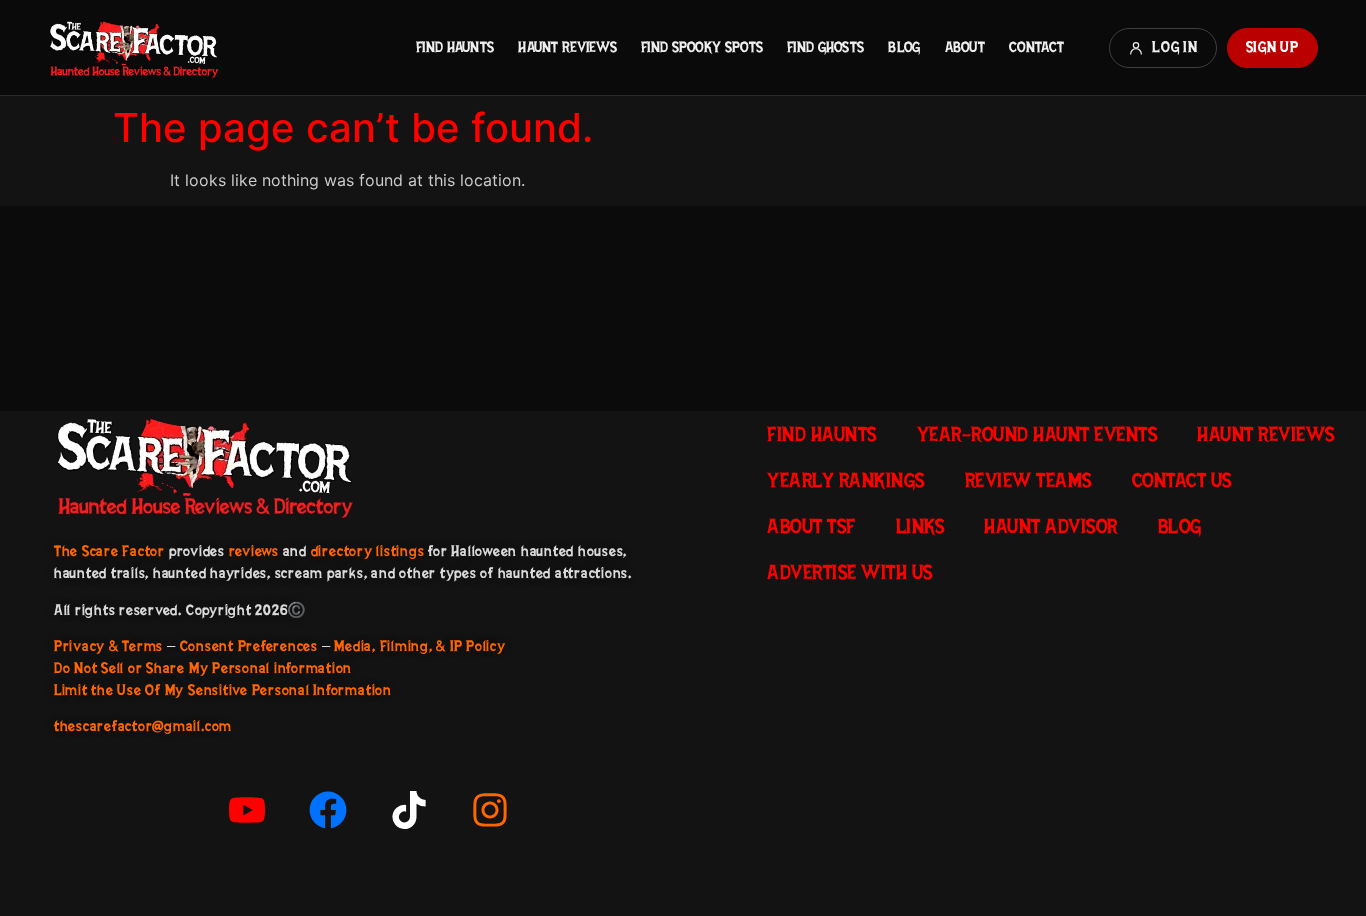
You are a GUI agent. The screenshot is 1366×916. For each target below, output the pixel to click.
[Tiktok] (409, 810)
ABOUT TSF (811, 526)
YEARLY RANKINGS (846, 480)
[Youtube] (247, 810)
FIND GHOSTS (825, 47)
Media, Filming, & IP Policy (420, 646)
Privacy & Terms (108, 646)
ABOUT (965, 47)
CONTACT (1036, 47)
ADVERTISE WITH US (850, 572)
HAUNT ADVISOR (1051, 526)
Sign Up (1272, 47)
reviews (254, 551)
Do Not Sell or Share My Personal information (203, 668)
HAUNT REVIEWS (567, 47)
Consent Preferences (249, 646)
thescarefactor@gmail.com (143, 726)
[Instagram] (490, 810)
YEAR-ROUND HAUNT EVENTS (1037, 434)
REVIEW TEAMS (1028, 480)
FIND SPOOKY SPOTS (702, 47)
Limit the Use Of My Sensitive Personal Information (223, 690)
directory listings (368, 551)
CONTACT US (1182, 480)
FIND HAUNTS (455, 47)
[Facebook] (328, 810)
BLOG (904, 47)
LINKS (920, 526)
